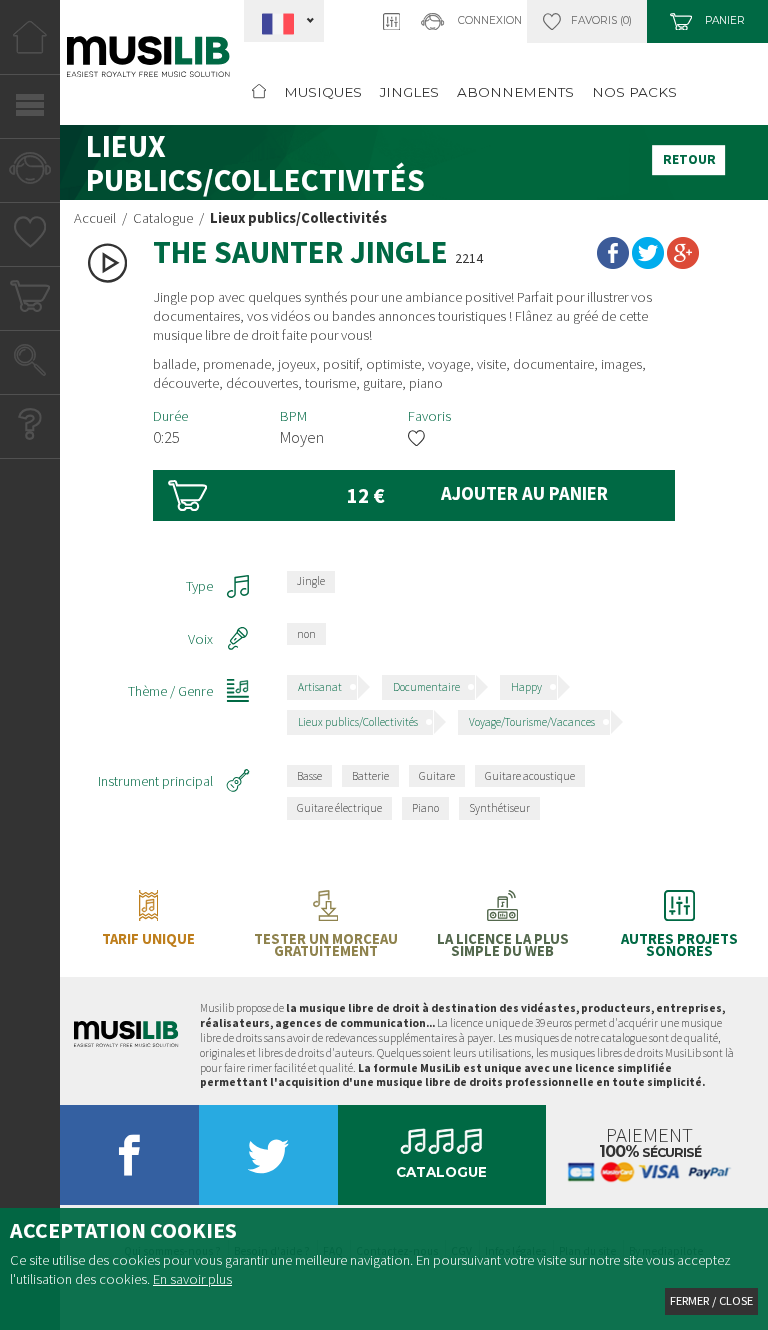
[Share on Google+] (683, 257)
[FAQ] (30, 429)
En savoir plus (192, 1279)
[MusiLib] (148, 68)
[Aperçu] (107, 263)
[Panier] (707, 21)
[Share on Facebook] (613, 257)
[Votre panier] (30, 301)
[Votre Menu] (30, 109)
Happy (526, 687)
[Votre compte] (30, 173)
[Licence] (502, 919)
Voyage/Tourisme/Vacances (532, 722)
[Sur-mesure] (587, 21)
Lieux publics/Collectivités (358, 722)
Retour (689, 159)
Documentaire (426, 687)
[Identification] (471, 21)
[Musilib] (126, 1041)
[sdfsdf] (679, 919)
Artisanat (320, 687)
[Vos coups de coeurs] (30, 237)
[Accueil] (30, 45)
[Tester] (325, 919)
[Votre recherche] (30, 365)
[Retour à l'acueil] (259, 93)
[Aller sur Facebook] (130, 1161)
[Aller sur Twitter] (268, 1161)
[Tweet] (648, 257)
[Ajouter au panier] (414, 495)
